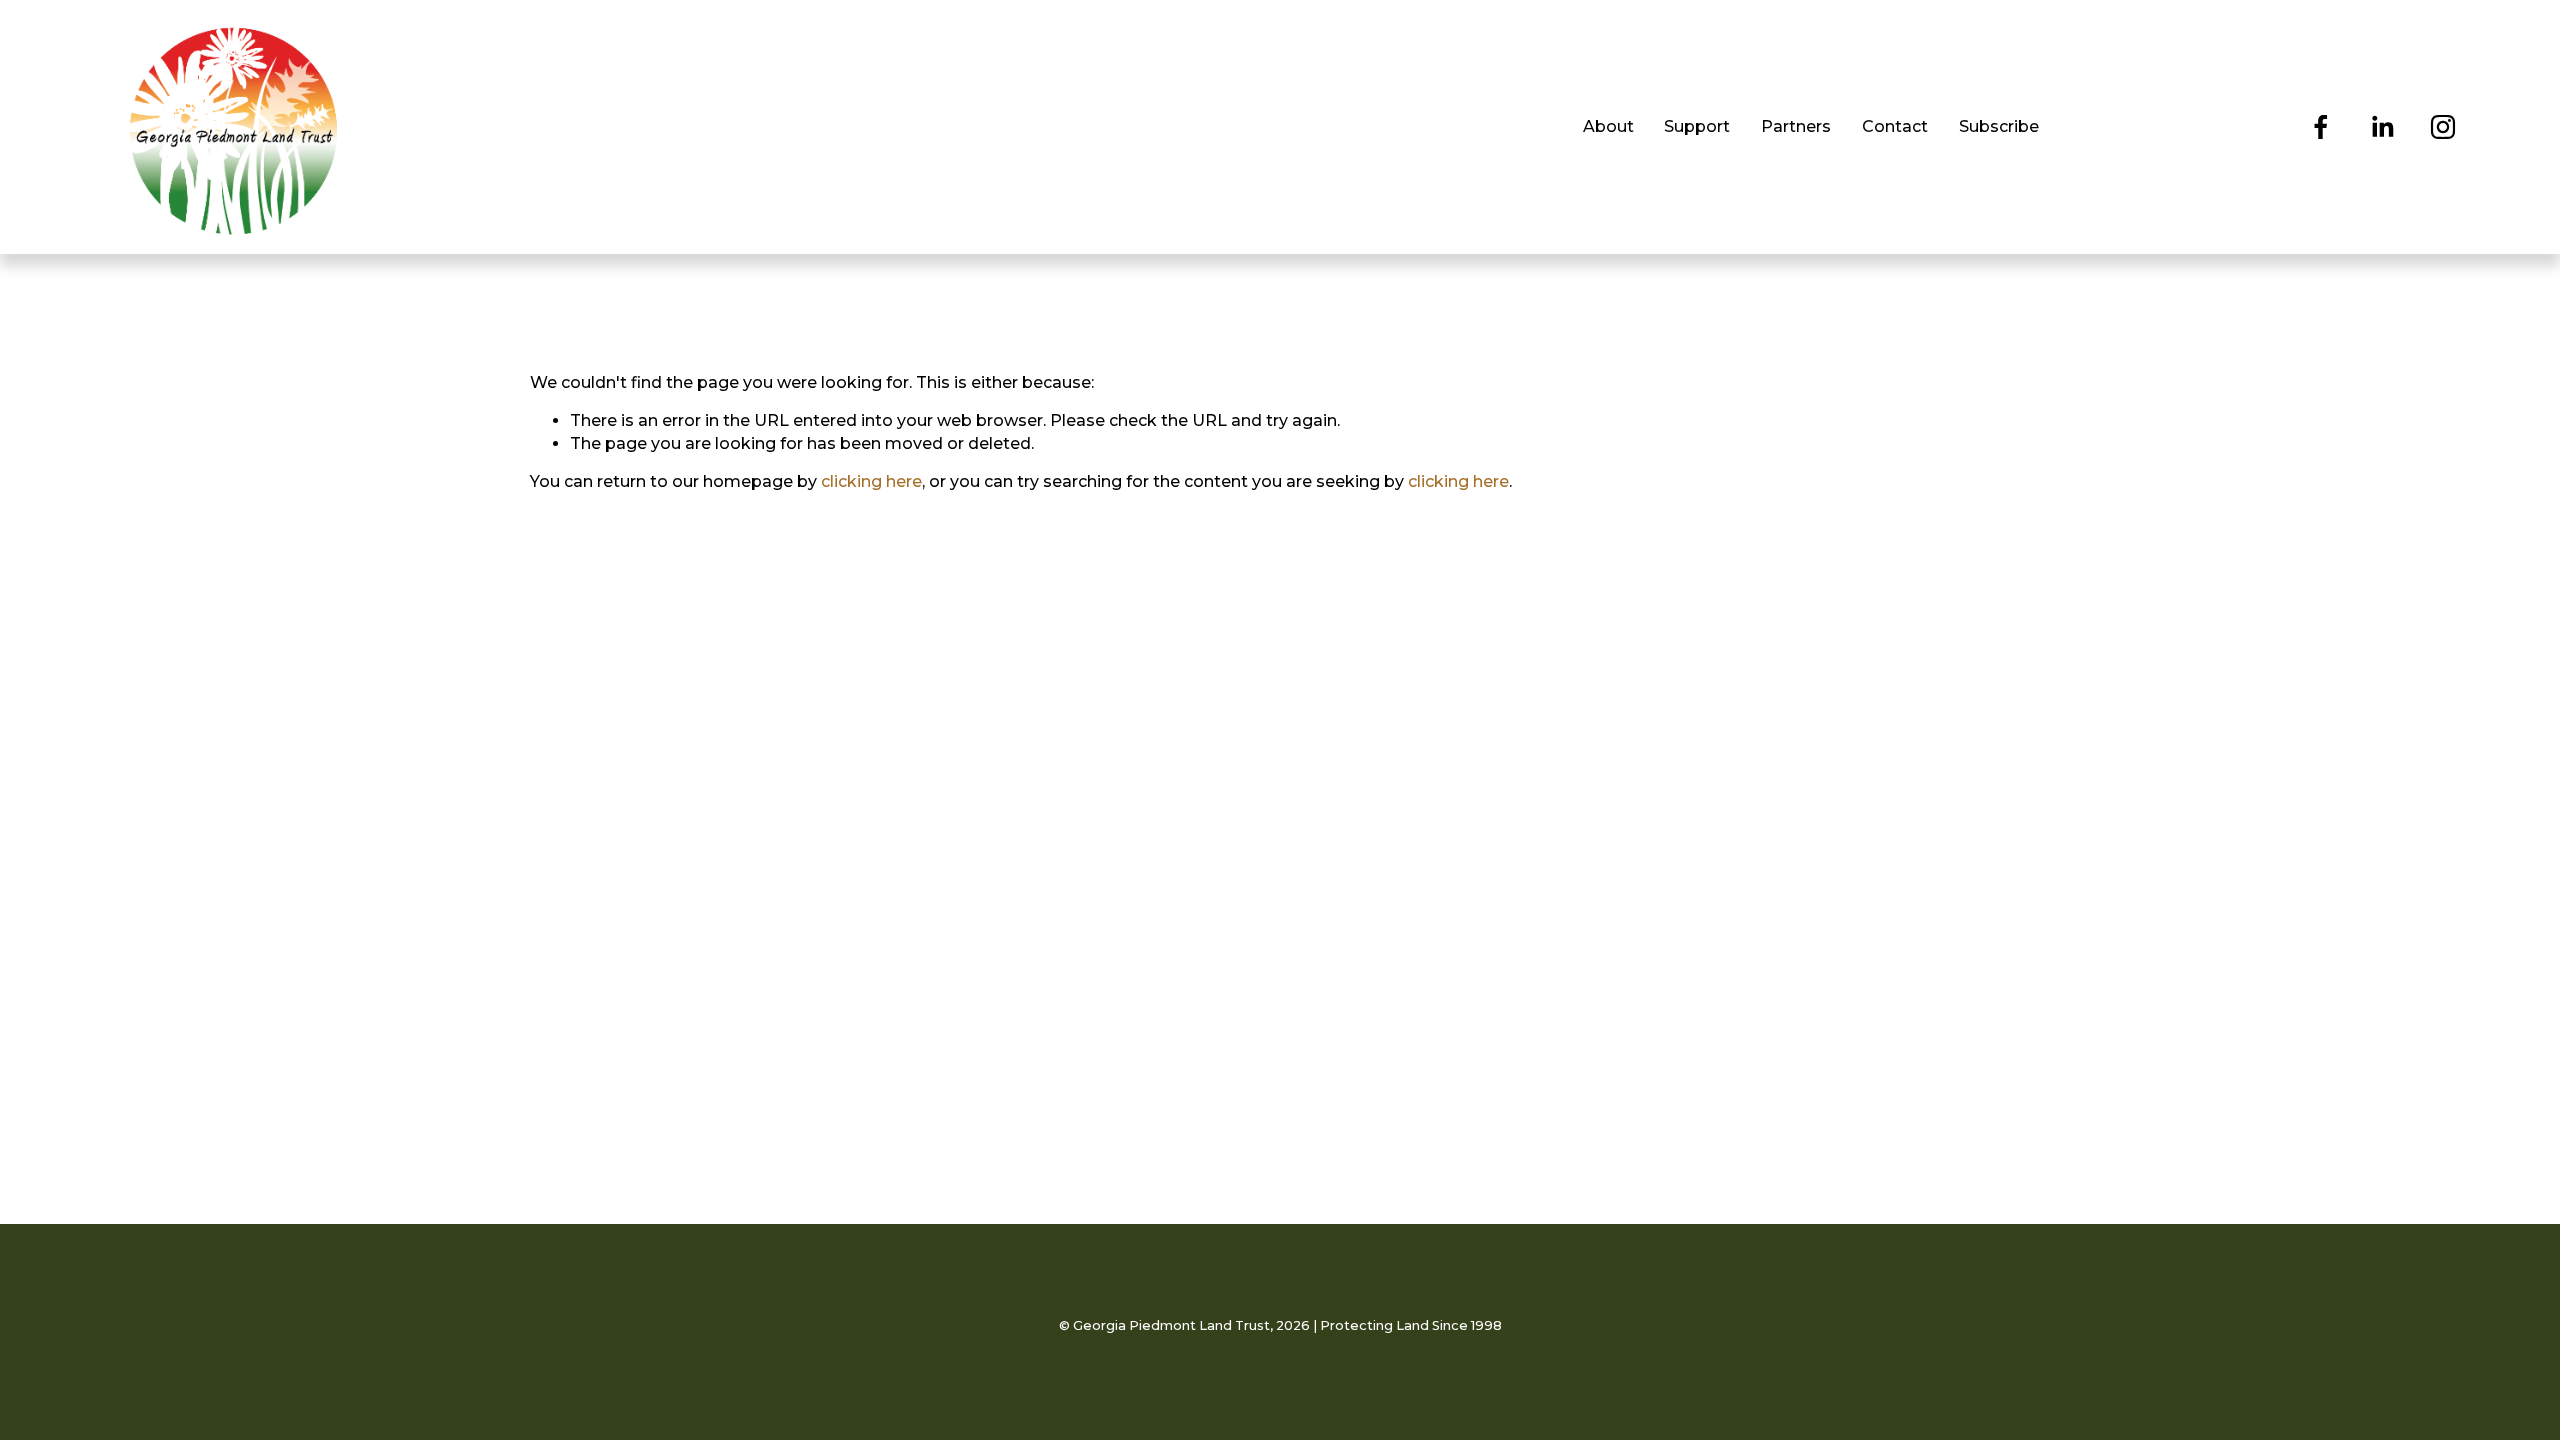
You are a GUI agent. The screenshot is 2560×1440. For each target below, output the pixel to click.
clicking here (871, 481)
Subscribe (1999, 126)
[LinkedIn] (2382, 127)
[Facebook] (2321, 127)
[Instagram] (2443, 127)
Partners (1796, 126)
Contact (1895, 126)
